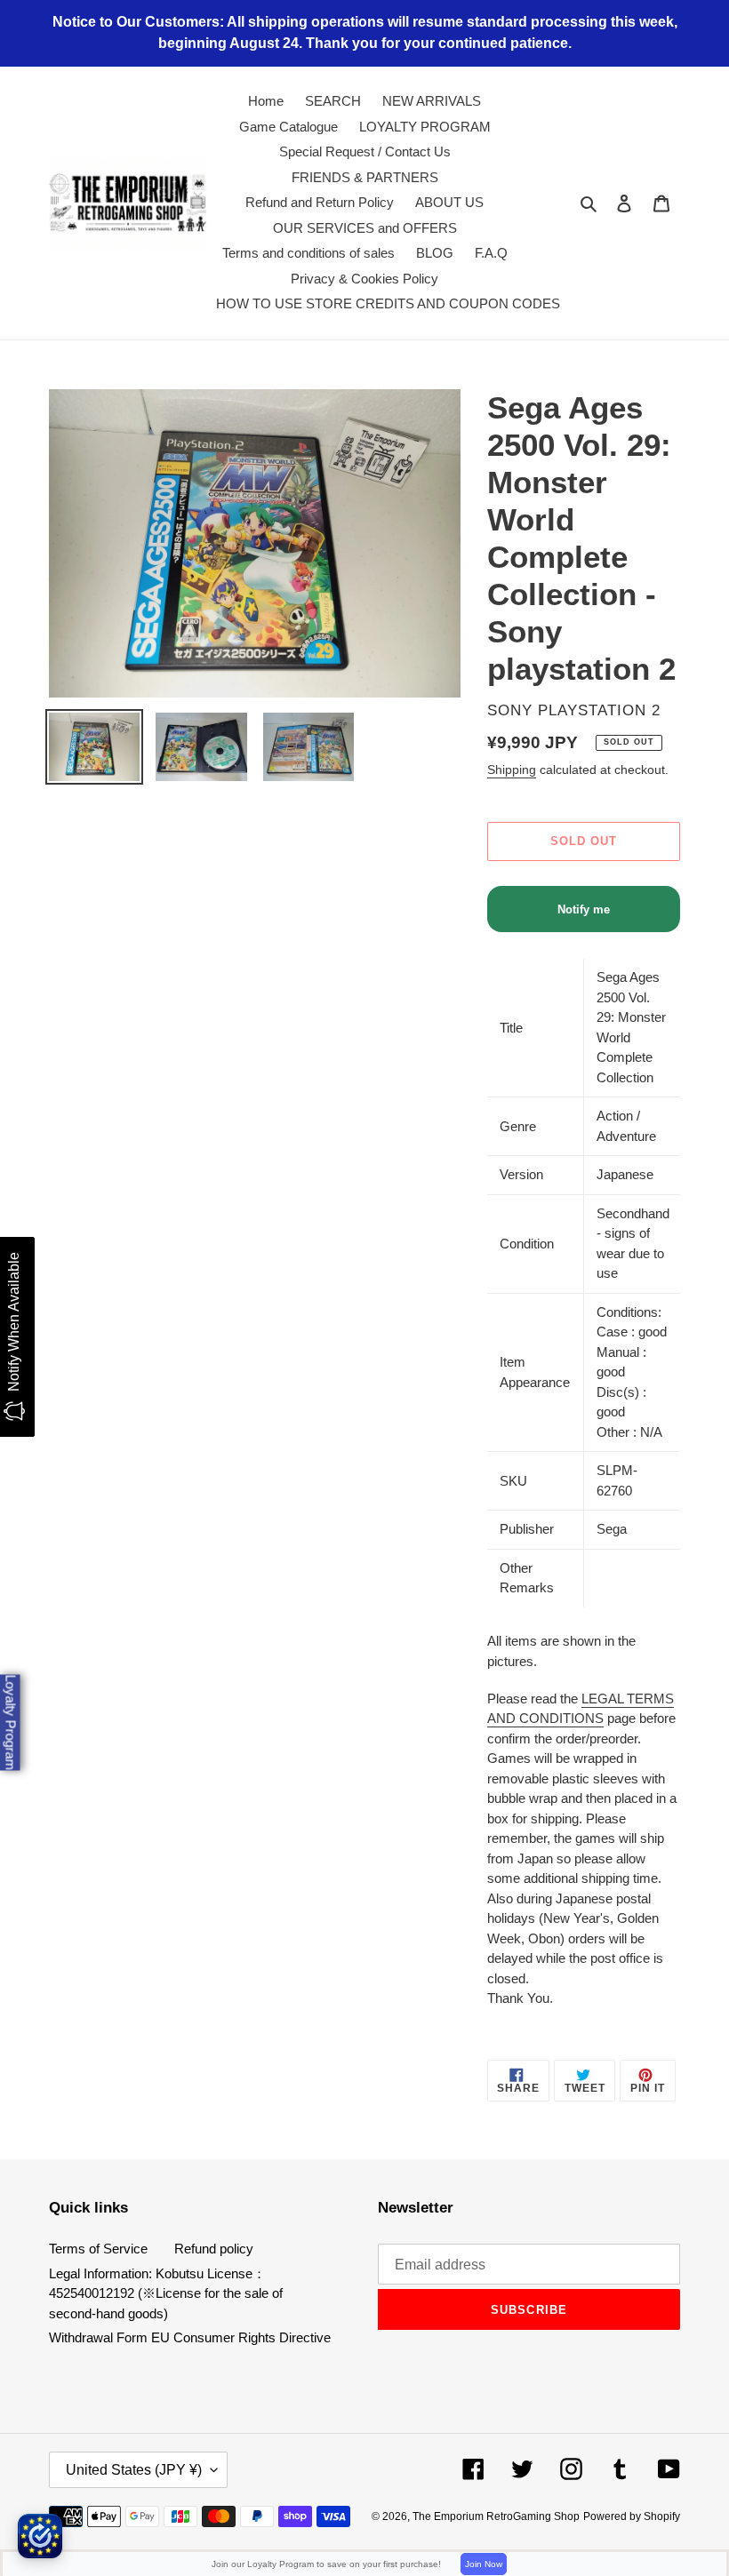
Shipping (512, 770)
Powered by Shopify (632, 2516)
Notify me (584, 909)
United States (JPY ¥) (134, 2470)
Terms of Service (98, 2249)
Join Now (484, 2564)
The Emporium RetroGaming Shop (496, 2516)
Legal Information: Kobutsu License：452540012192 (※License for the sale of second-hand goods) (166, 2293)
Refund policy (214, 2249)
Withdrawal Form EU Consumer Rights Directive (190, 2337)
